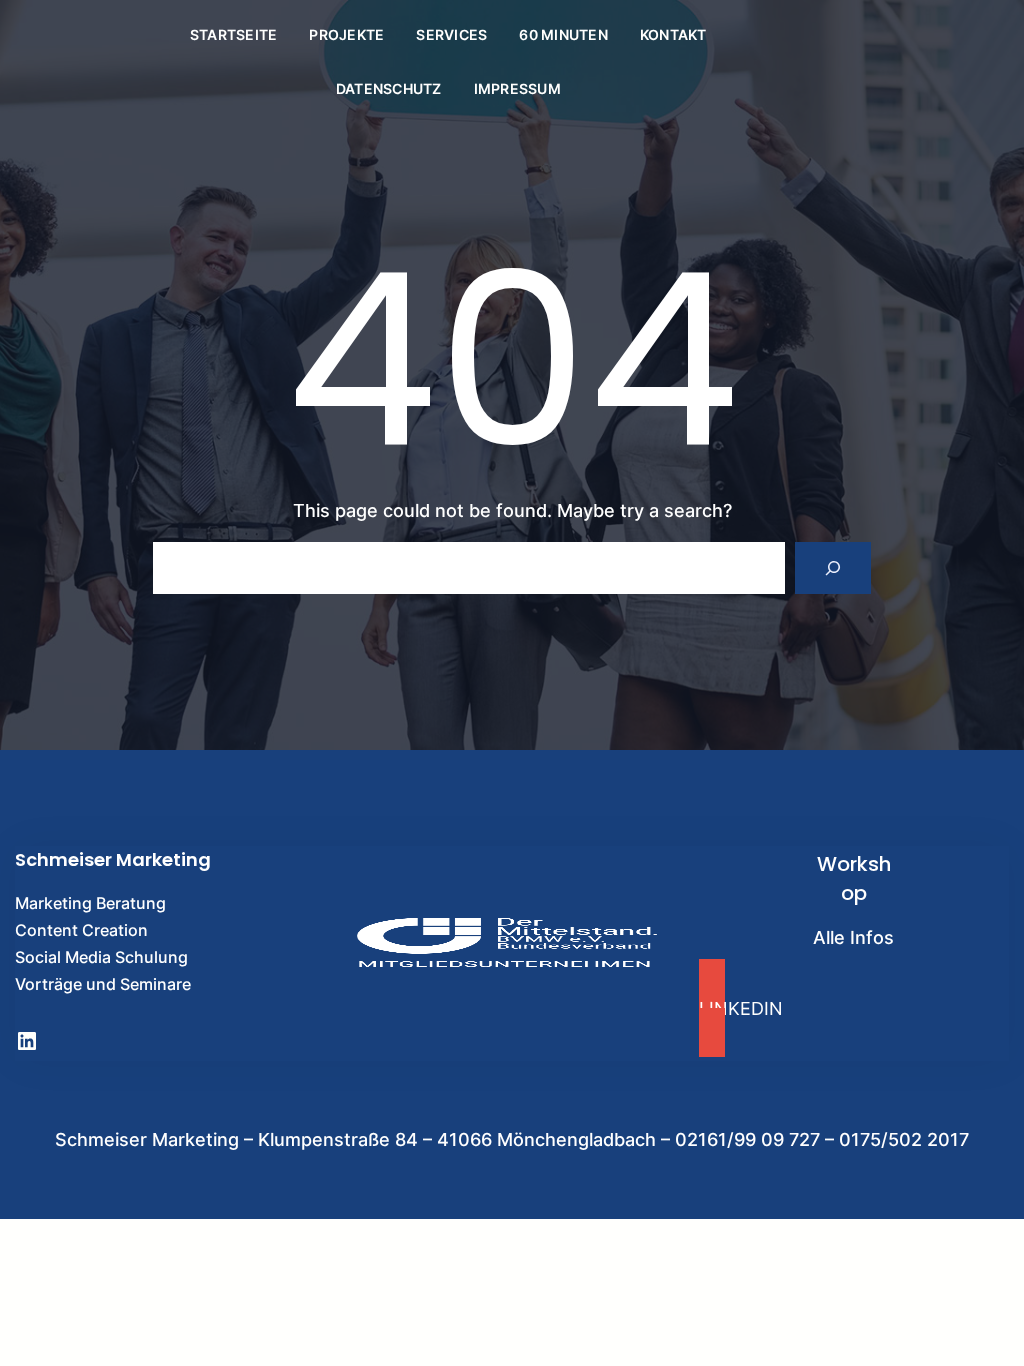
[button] (854, 1008)
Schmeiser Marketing (113, 859)
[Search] (833, 568)
